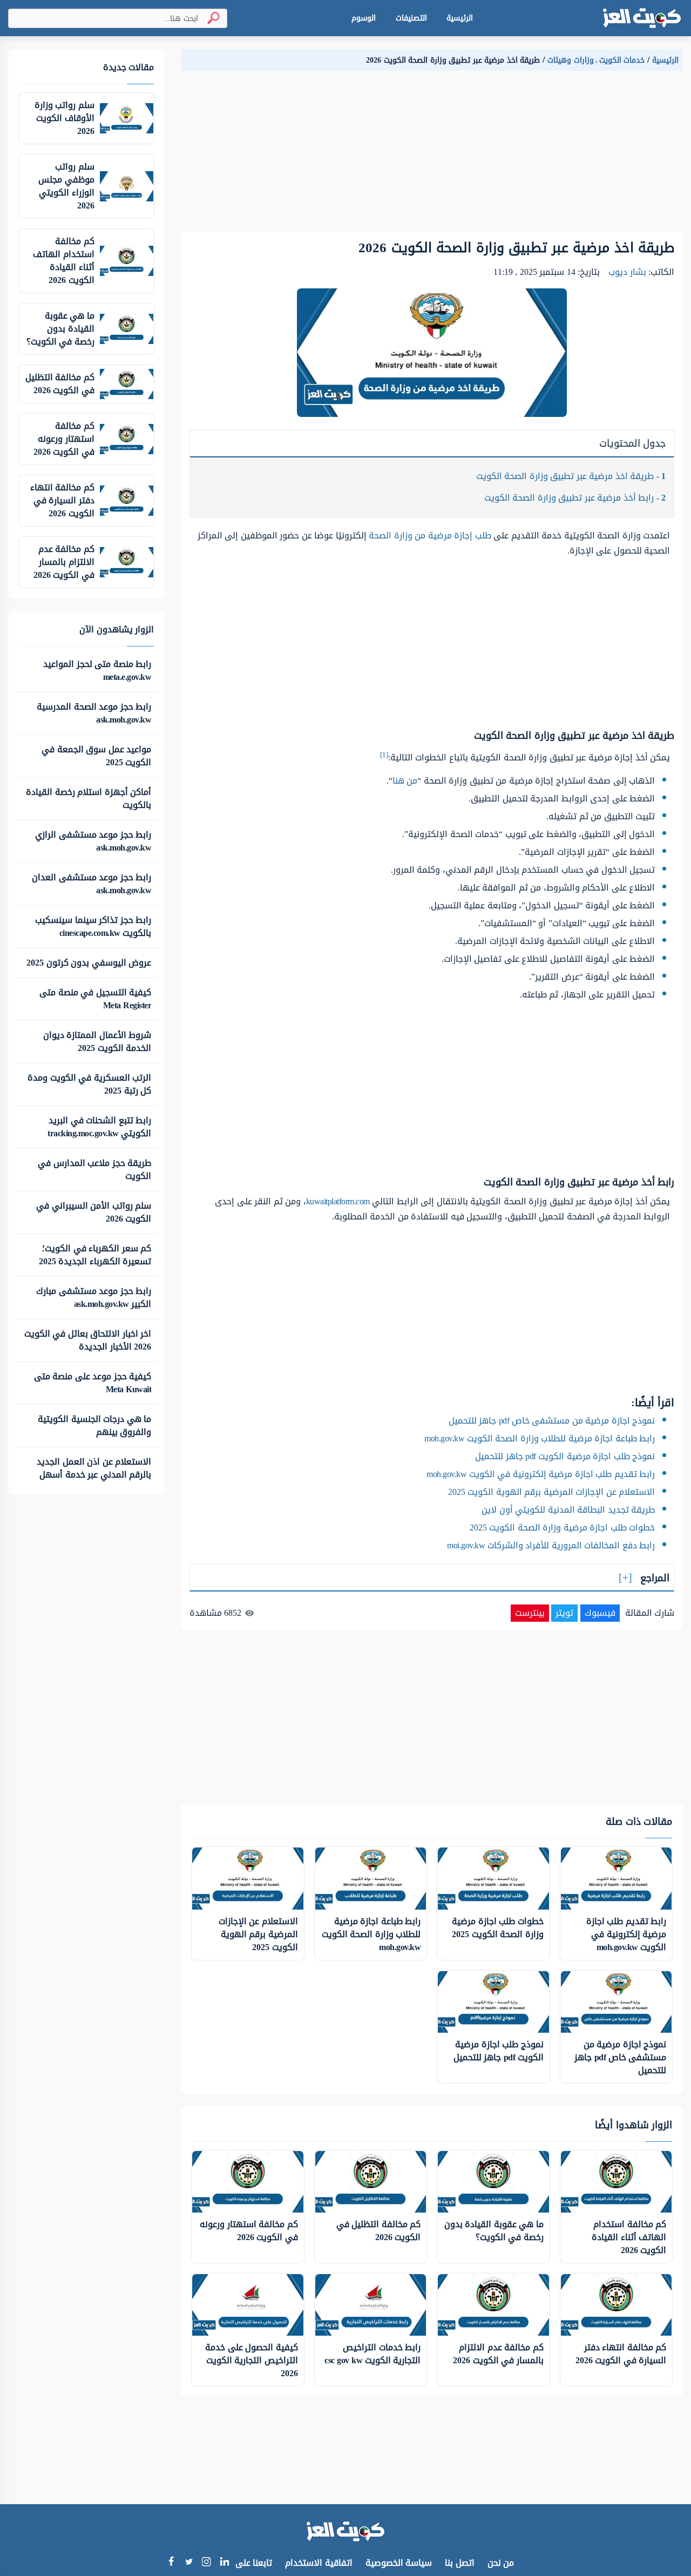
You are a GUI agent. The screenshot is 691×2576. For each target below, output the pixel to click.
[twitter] (189, 2563)
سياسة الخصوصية (399, 2563)
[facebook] (171, 2563)
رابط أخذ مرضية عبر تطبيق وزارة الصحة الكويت (575, 498)
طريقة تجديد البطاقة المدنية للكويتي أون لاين (568, 1510)
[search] (209, 18)
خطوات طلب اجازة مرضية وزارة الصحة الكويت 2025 (563, 1528)
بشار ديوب (627, 272)
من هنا (405, 781)
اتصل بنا (460, 2563)
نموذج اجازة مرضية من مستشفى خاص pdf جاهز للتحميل (552, 1421)
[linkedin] (224, 2563)
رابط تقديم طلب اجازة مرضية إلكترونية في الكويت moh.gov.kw (541, 1474)
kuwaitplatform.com (338, 1201)
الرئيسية (460, 18)
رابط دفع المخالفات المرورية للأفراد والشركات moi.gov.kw (551, 1545)
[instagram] (206, 2564)
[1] (384, 755)
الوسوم (364, 18)
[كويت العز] (642, 18)
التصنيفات (411, 18)
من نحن (501, 2563)
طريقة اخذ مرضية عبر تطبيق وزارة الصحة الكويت (571, 476)
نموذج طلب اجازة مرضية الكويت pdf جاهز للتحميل (565, 1456)
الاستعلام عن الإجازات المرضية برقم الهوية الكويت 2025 (552, 1492)
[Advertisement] (432, 156)
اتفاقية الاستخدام (319, 2563)
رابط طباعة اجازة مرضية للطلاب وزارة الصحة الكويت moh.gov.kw (540, 1438)
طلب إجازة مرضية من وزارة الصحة (431, 535)
